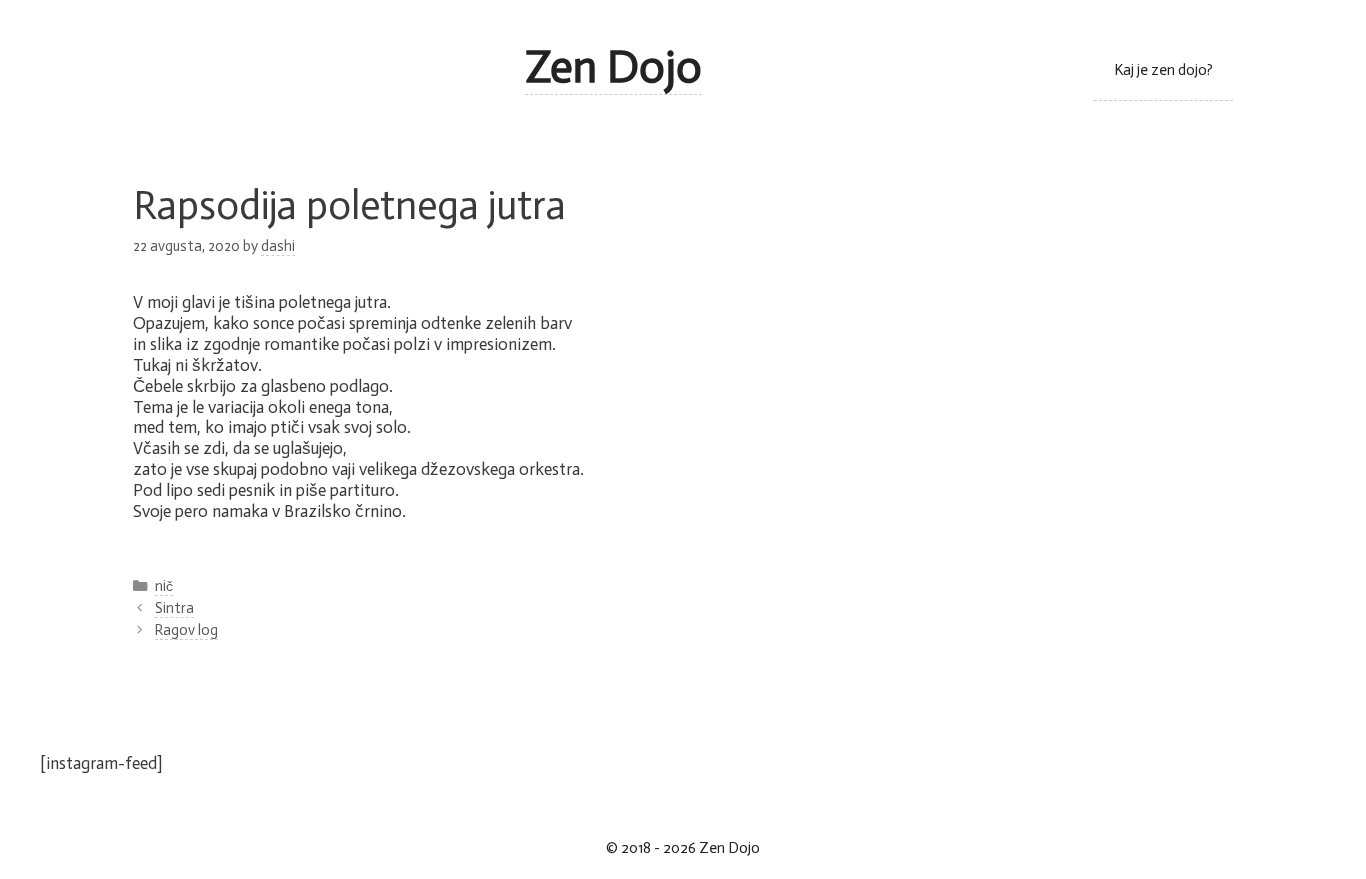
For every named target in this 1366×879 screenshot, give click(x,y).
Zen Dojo (613, 67)
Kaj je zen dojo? (1163, 70)
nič (164, 586)
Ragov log (186, 630)
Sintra (174, 608)
